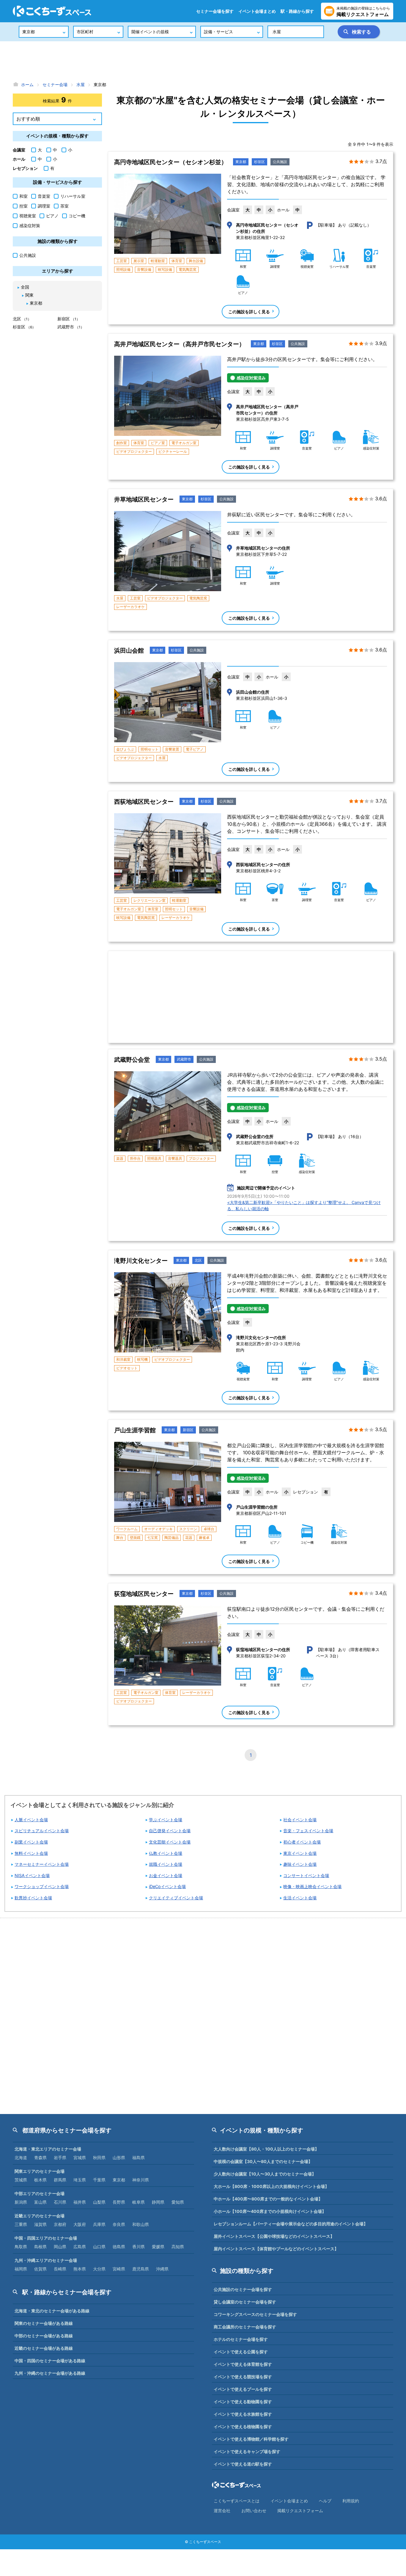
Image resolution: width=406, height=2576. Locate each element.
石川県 (60, 2202)
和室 (23, 196)
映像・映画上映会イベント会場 (312, 1886)
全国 (25, 287)
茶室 (64, 206)
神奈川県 (141, 2180)
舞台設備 (196, 261)
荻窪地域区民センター (144, 1594)
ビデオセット (127, 1368)
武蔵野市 (184, 1059)
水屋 (120, 598)
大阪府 (80, 2224)
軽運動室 (158, 261)
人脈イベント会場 (31, 1820)
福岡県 (21, 2269)
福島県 (139, 2158)
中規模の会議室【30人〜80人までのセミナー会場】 (263, 2161)
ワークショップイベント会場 (42, 1886)
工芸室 (122, 261)
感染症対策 (30, 226)
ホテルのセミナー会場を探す (241, 2339)
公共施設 (280, 162)
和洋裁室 (123, 1359)
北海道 (21, 2158)
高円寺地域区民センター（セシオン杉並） (171, 162)
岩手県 (60, 2158)
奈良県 (119, 2224)
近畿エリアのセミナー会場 (40, 2216)
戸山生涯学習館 (135, 1430)
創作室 (122, 443)
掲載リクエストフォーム (300, 2511)
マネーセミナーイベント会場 (42, 1864)
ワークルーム (127, 1529)
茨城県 (21, 2180)
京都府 (60, 2224)
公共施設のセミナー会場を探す (243, 2289)
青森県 (40, 2158)
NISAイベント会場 (32, 1875)
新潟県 (21, 2202)
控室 (23, 206)
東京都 (241, 162)
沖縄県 (162, 2269)
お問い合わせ (254, 2511)
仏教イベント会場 (166, 1853)
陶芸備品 (171, 1538)
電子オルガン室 (184, 443)
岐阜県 (139, 2202)
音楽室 (44, 196)
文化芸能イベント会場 (170, 1842)
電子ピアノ (195, 749)
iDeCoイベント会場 (167, 1886)
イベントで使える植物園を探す (243, 2427)
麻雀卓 (204, 1538)
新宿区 (188, 1430)
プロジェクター (201, 1158)
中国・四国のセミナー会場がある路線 (50, 2361)
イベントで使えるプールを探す (243, 2389)
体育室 (177, 261)
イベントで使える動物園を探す (243, 2402)
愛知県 (178, 2202)
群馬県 (60, 2180)
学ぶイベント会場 (166, 1820)
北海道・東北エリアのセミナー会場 (48, 2149)
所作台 (135, 1158)
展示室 (139, 261)
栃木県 (40, 2180)
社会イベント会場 (300, 1820)
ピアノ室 (158, 443)
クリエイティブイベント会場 (176, 1898)
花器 (189, 1538)
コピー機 (77, 216)
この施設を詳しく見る (249, 312)
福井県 (80, 2202)
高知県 (178, 2247)
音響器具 (175, 1158)
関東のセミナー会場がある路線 (44, 2323)
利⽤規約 (351, 2501)
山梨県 (99, 2202)
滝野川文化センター (141, 1261)
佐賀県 (40, 2269)
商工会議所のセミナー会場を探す (245, 2327)
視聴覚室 (28, 216)
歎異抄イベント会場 (33, 1898)
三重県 (21, 2224)
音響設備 (144, 269)
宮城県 (80, 2158)
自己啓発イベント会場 (170, 1831)
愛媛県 (158, 2247)
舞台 (120, 1538)
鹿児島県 (141, 2269)
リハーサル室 (73, 196)
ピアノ (52, 216)
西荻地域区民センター (144, 802)
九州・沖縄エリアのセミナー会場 (46, 2260)
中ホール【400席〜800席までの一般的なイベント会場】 (268, 2199)
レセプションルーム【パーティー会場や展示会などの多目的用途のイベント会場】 (291, 2224)
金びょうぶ (125, 749)
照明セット (150, 749)
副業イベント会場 (31, 1842)
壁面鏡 (135, 1538)
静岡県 (158, 2202)
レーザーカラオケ (130, 607)
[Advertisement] (203, 61)
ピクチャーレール (173, 451)
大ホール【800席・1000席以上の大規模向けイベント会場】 (271, 2186)
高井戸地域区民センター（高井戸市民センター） (180, 344)
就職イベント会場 (166, 1864)
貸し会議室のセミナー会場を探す (245, 2302)
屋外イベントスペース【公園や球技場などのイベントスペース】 (274, 2236)
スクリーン (188, 1529)
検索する (361, 32)
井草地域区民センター (144, 499)
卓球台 (209, 1529)
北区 (198, 1260)
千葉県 (99, 2180)
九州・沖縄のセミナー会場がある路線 (50, 2373)
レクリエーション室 (150, 900)
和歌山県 (141, 2224)
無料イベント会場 (31, 1853)
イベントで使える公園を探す (241, 2352)
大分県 (99, 2269)
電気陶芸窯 (188, 269)
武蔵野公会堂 (132, 1060)
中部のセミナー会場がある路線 (44, 2336)
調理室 (44, 206)
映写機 (142, 1359)
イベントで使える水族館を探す (243, 2414)
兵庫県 (99, 2224)
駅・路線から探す (297, 11)
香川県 (139, 2247)
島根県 (40, 2247)
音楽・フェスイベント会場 (308, 1831)
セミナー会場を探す (215, 11)
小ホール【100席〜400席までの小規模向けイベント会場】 (270, 2211)
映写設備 (165, 269)
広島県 (80, 2247)
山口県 (99, 2247)
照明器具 (154, 1158)
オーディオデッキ (158, 1529)
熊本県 (80, 2269)
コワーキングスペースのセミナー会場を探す (255, 2314)
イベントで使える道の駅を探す (243, 2464)
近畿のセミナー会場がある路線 (44, 2348)
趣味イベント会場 (300, 1864)
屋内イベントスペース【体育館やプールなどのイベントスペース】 (276, 2249)
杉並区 (259, 162)
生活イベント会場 (300, 1898)
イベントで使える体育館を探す (243, 2364)
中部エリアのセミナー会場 (40, 2193)
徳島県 (119, 2247)
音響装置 (172, 749)
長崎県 (60, 2269)
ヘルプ (325, 2501)
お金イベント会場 (166, 1875)
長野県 (119, 2202)
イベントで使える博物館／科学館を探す (251, 2439)
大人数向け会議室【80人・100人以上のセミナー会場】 (266, 2149)
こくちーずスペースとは (237, 2501)
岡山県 (60, 2247)
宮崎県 (119, 2269)
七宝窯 (152, 1538)
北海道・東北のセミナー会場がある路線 (52, 2311)
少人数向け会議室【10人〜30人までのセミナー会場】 (265, 2174)
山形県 (119, 2158)
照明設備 (123, 269)
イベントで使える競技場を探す (243, 2377)
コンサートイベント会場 (306, 1875)
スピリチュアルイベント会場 (42, 1831)
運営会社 (222, 2511)
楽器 (120, 1158)
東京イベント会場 (300, 1853)
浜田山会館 (129, 651)
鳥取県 (21, 2247)
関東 (29, 295)
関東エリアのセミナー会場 (40, 2171)
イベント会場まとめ (257, 11)
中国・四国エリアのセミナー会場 (46, 2238)
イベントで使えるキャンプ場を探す (247, 2451)
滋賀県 (40, 2224)
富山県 (40, 2202)
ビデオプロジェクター (134, 451)
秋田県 (99, 2158)
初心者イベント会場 (302, 1842)
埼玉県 (80, 2180)
